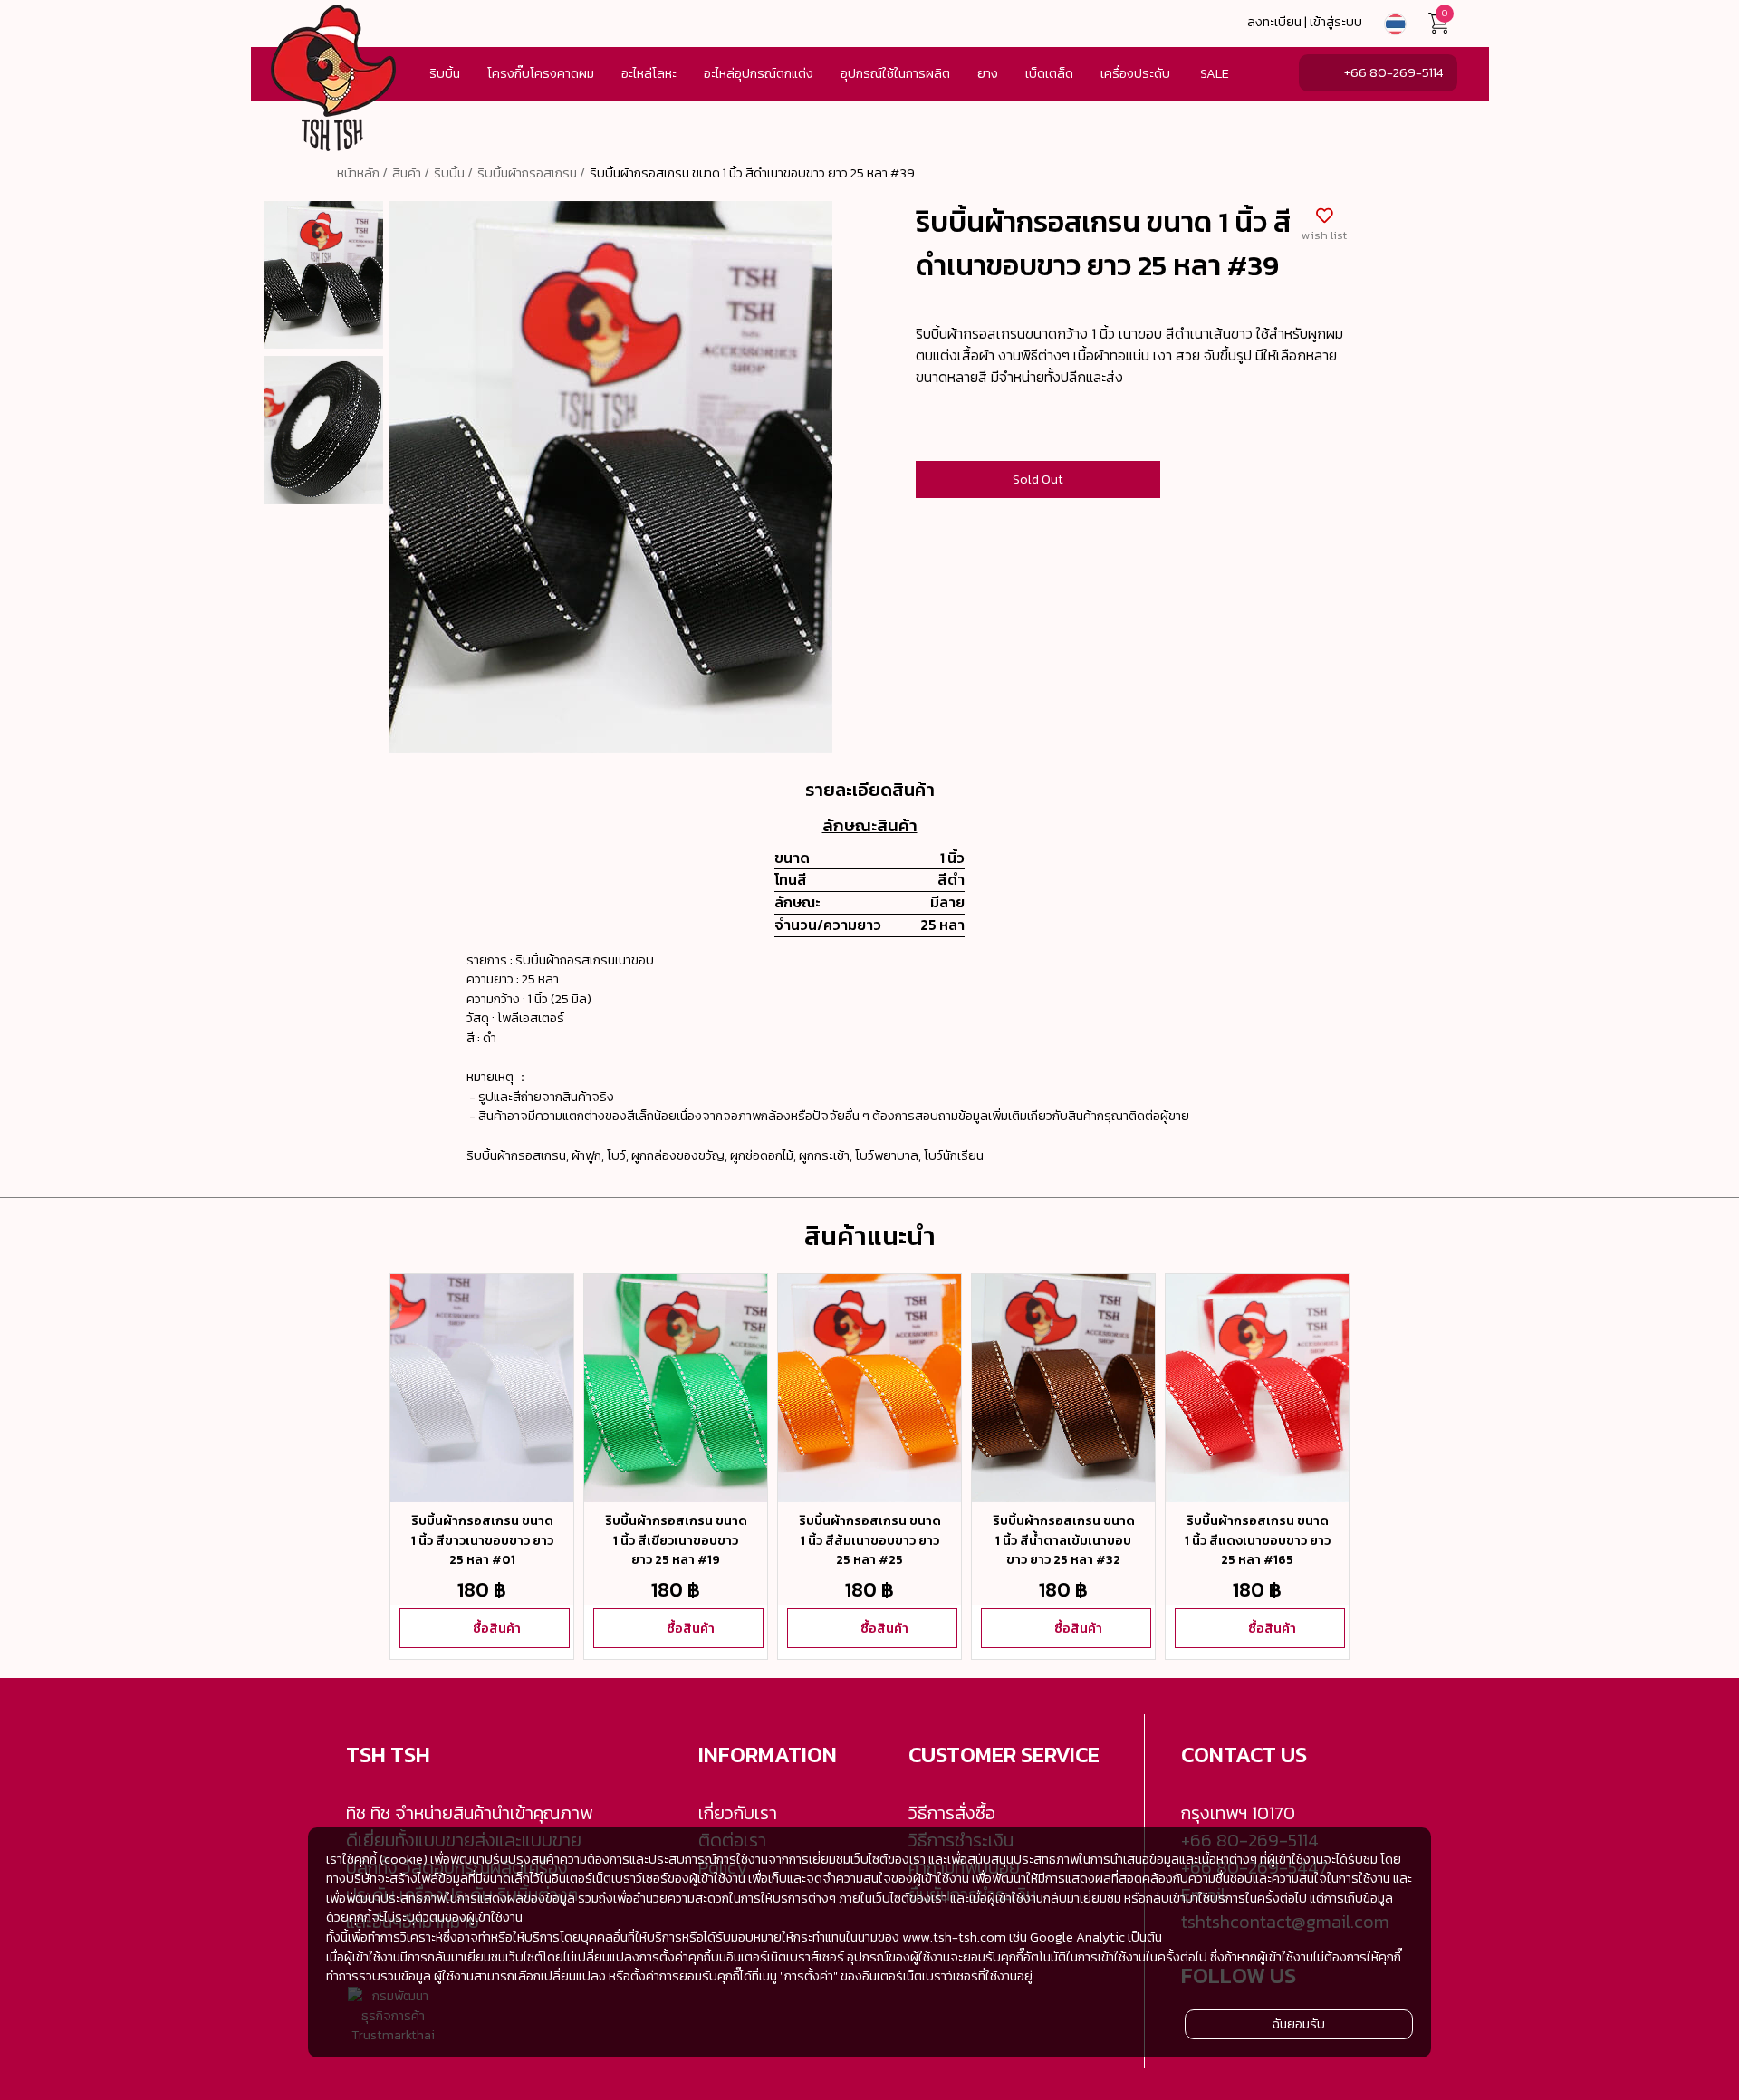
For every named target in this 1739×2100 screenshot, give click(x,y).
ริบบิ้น (445, 73)
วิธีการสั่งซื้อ (952, 1813)
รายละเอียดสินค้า (870, 790)
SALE (1215, 73)
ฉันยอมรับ (1299, 2024)
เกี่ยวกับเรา (738, 1813)
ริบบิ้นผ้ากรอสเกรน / (531, 173)
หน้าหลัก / (362, 173)
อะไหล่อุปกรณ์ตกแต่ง (759, 73)
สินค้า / (411, 173)
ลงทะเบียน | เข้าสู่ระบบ (1305, 22)
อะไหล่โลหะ (649, 73)
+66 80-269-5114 (1393, 72)
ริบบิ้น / (453, 173)
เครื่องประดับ (1135, 73)
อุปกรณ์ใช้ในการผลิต (895, 73)
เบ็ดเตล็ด (1049, 73)
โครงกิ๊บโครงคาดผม (541, 73)
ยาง (988, 73)
